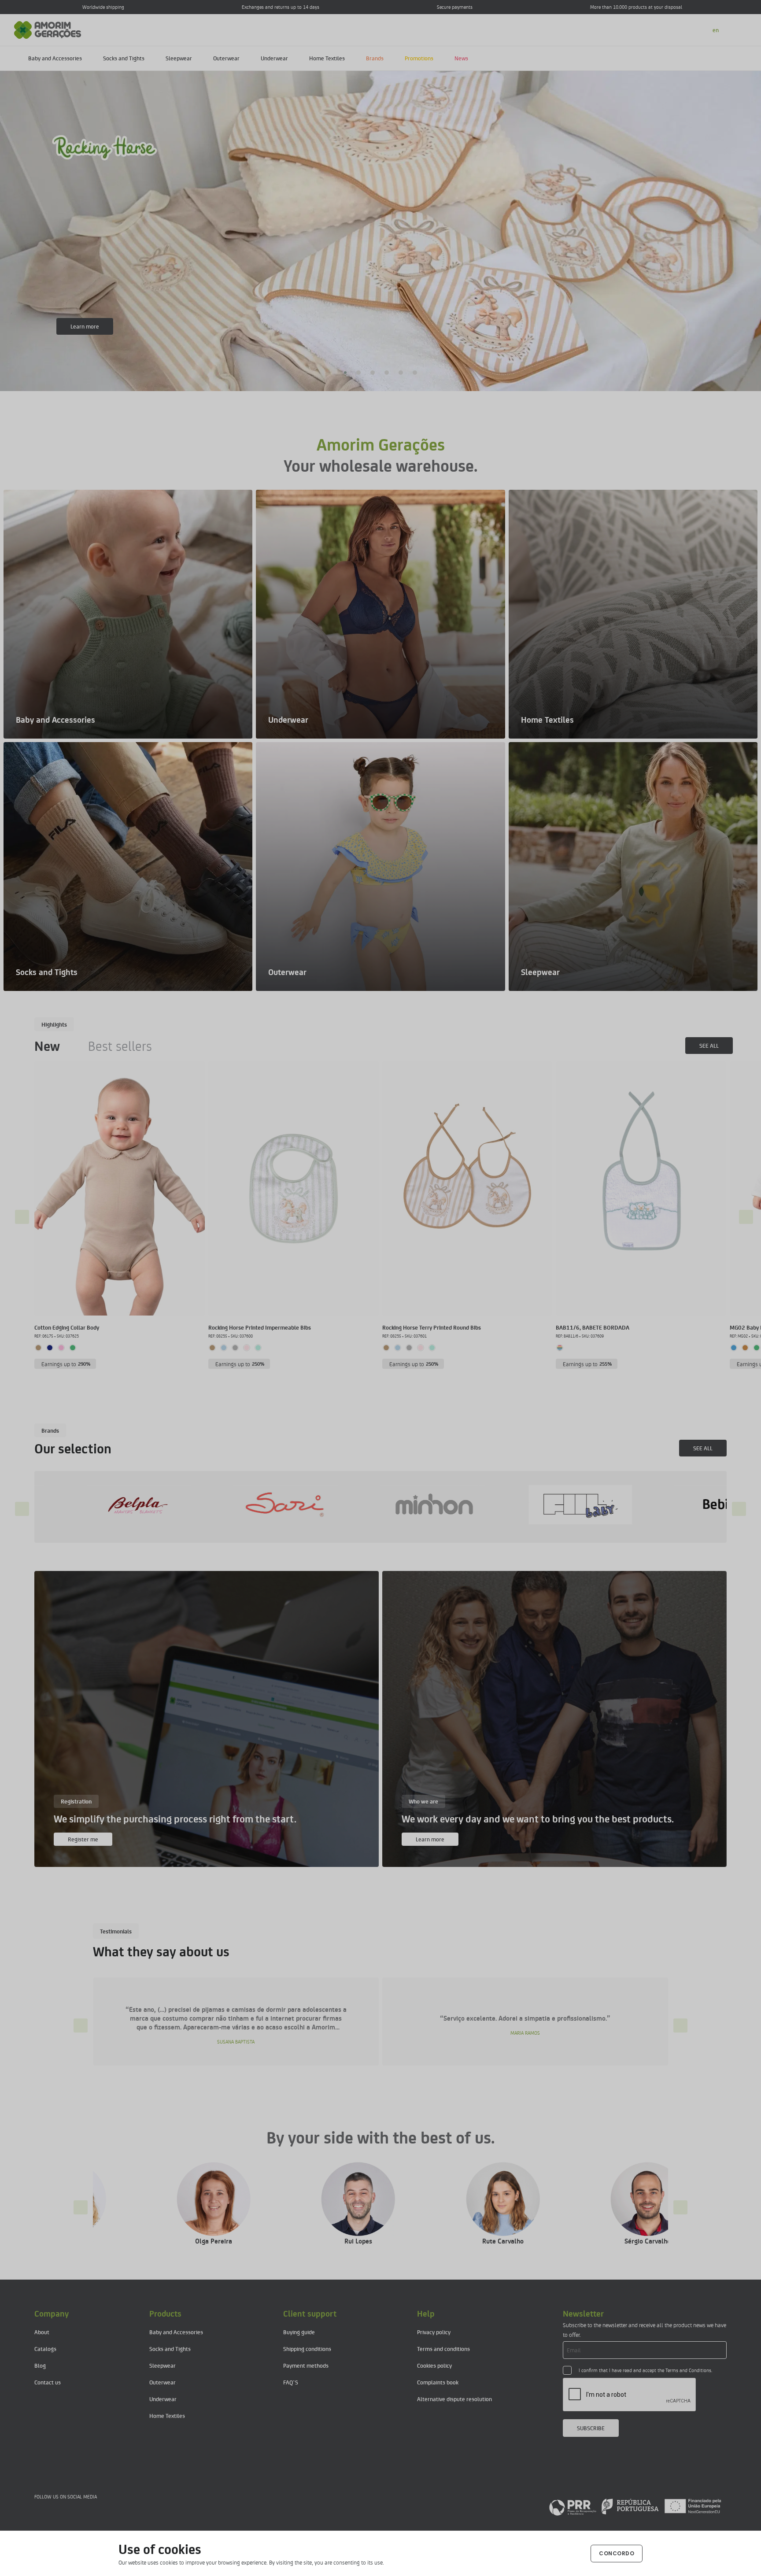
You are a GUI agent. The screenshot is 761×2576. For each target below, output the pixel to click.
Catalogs (45, 2349)
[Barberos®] (421, 1505)
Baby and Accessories (55, 58)
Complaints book (438, 2382)
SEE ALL (709, 1045)
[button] (346, 373)
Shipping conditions (307, 2349)
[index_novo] (48, 29)
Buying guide (299, 2332)
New (47, 1046)
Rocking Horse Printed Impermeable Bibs (260, 1327)
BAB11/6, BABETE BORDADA (593, 1327)
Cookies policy (434, 2365)
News (461, 58)
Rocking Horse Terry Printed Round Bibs (432, 1327)
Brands (375, 58)
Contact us (48, 2382)
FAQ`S (291, 2382)
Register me (83, 1839)
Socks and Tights (124, 58)
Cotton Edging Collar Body (67, 1327)
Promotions (419, 58)
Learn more (85, 326)
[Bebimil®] (273, 1505)
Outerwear (226, 58)
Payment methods (306, 2365)
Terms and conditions (443, 2349)
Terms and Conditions (688, 2370)
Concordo (617, 2553)
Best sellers (120, 1046)
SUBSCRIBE (591, 2428)
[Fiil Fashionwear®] (126, 1505)
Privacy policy (434, 2332)
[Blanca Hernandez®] (567, 1505)
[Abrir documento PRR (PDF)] (635, 2506)
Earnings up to (66, 1364)
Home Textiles (327, 58)
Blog (40, 2365)
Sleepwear (179, 58)
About (42, 2332)
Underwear (274, 58)
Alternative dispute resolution (454, 2399)
